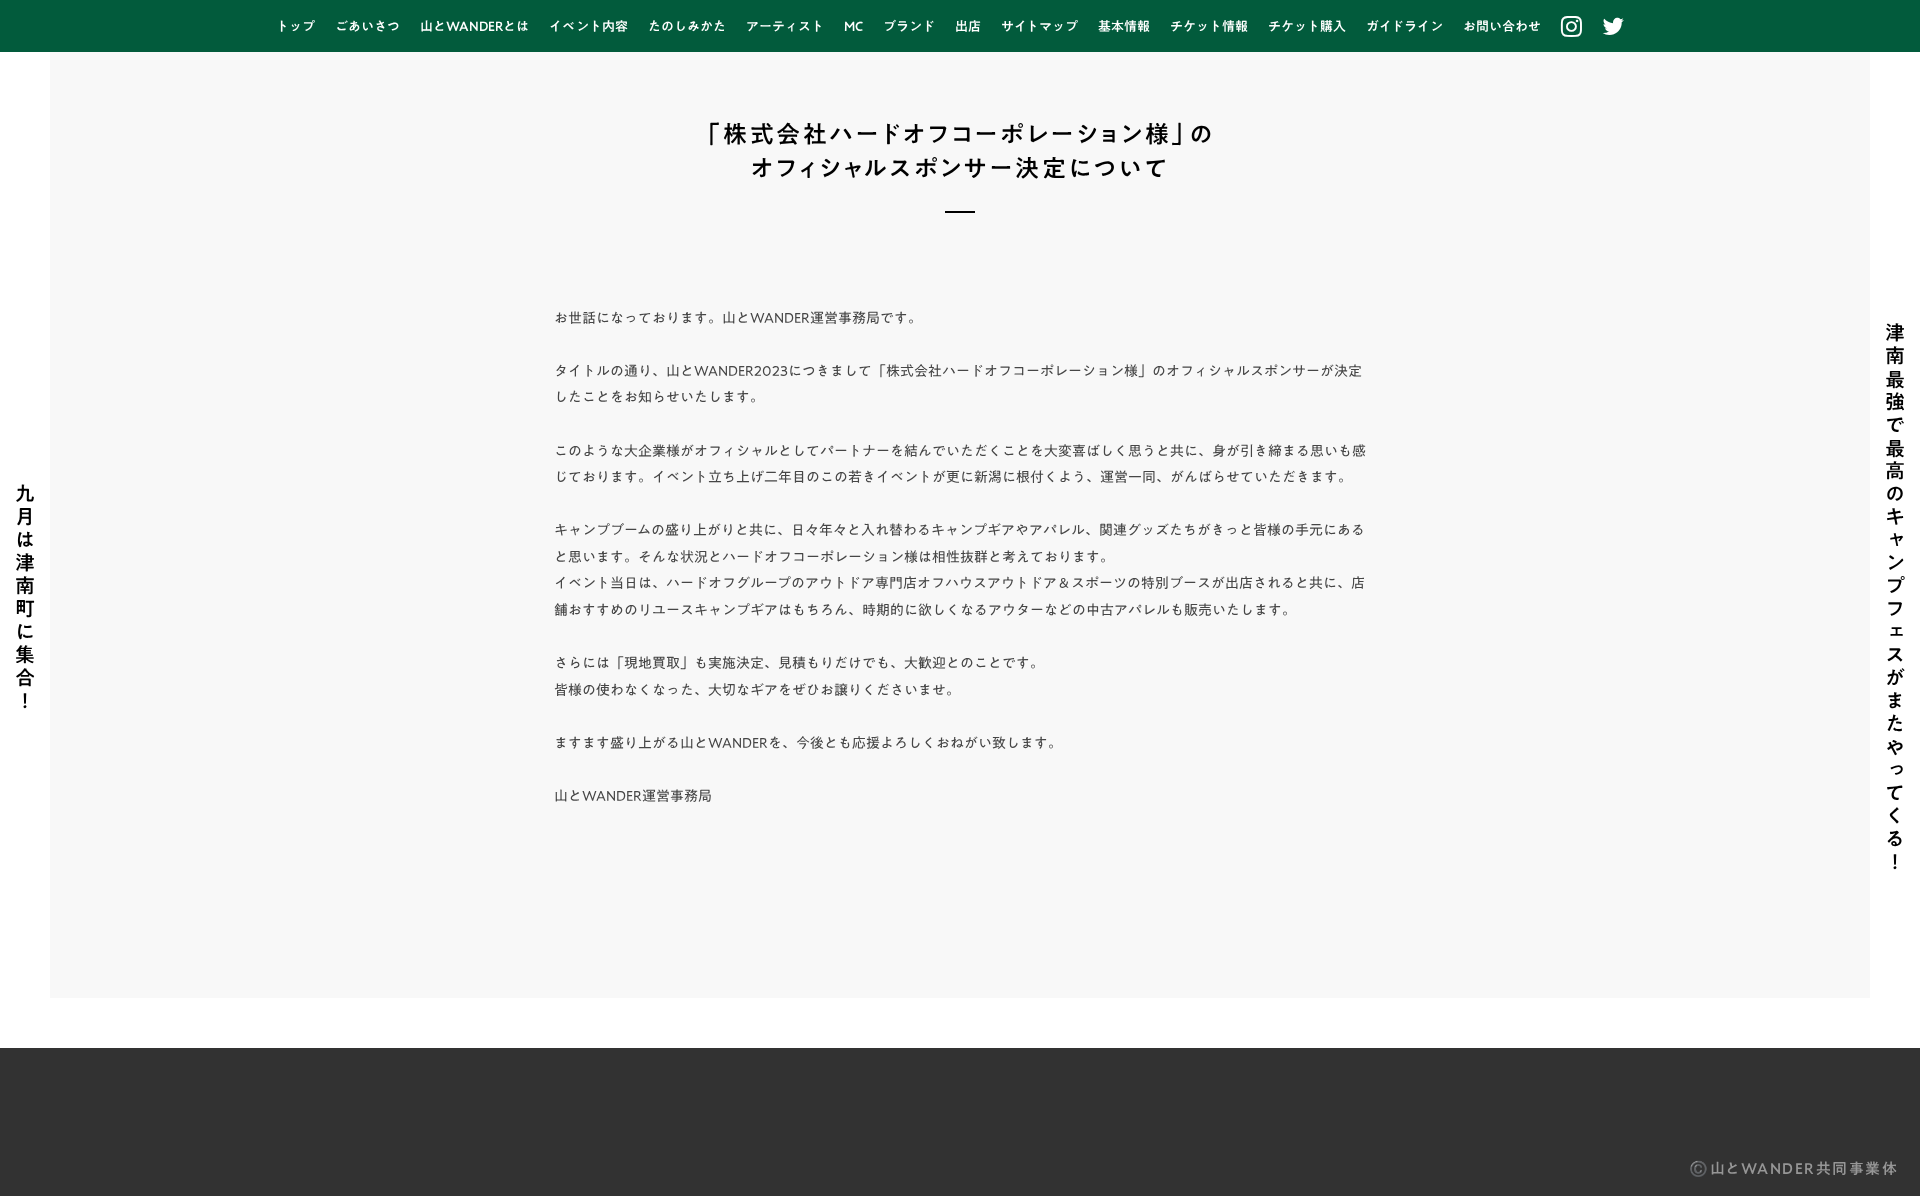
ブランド (909, 26)
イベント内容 (588, 26)
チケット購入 (1307, 26)
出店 (968, 26)
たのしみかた (687, 26)
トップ (295, 26)
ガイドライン (1404, 26)
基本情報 (1124, 26)
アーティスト (785, 26)
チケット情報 (1209, 26)
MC (853, 26)
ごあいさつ (367, 26)
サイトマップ (1039, 26)
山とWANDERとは (474, 26)
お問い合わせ (1502, 26)
